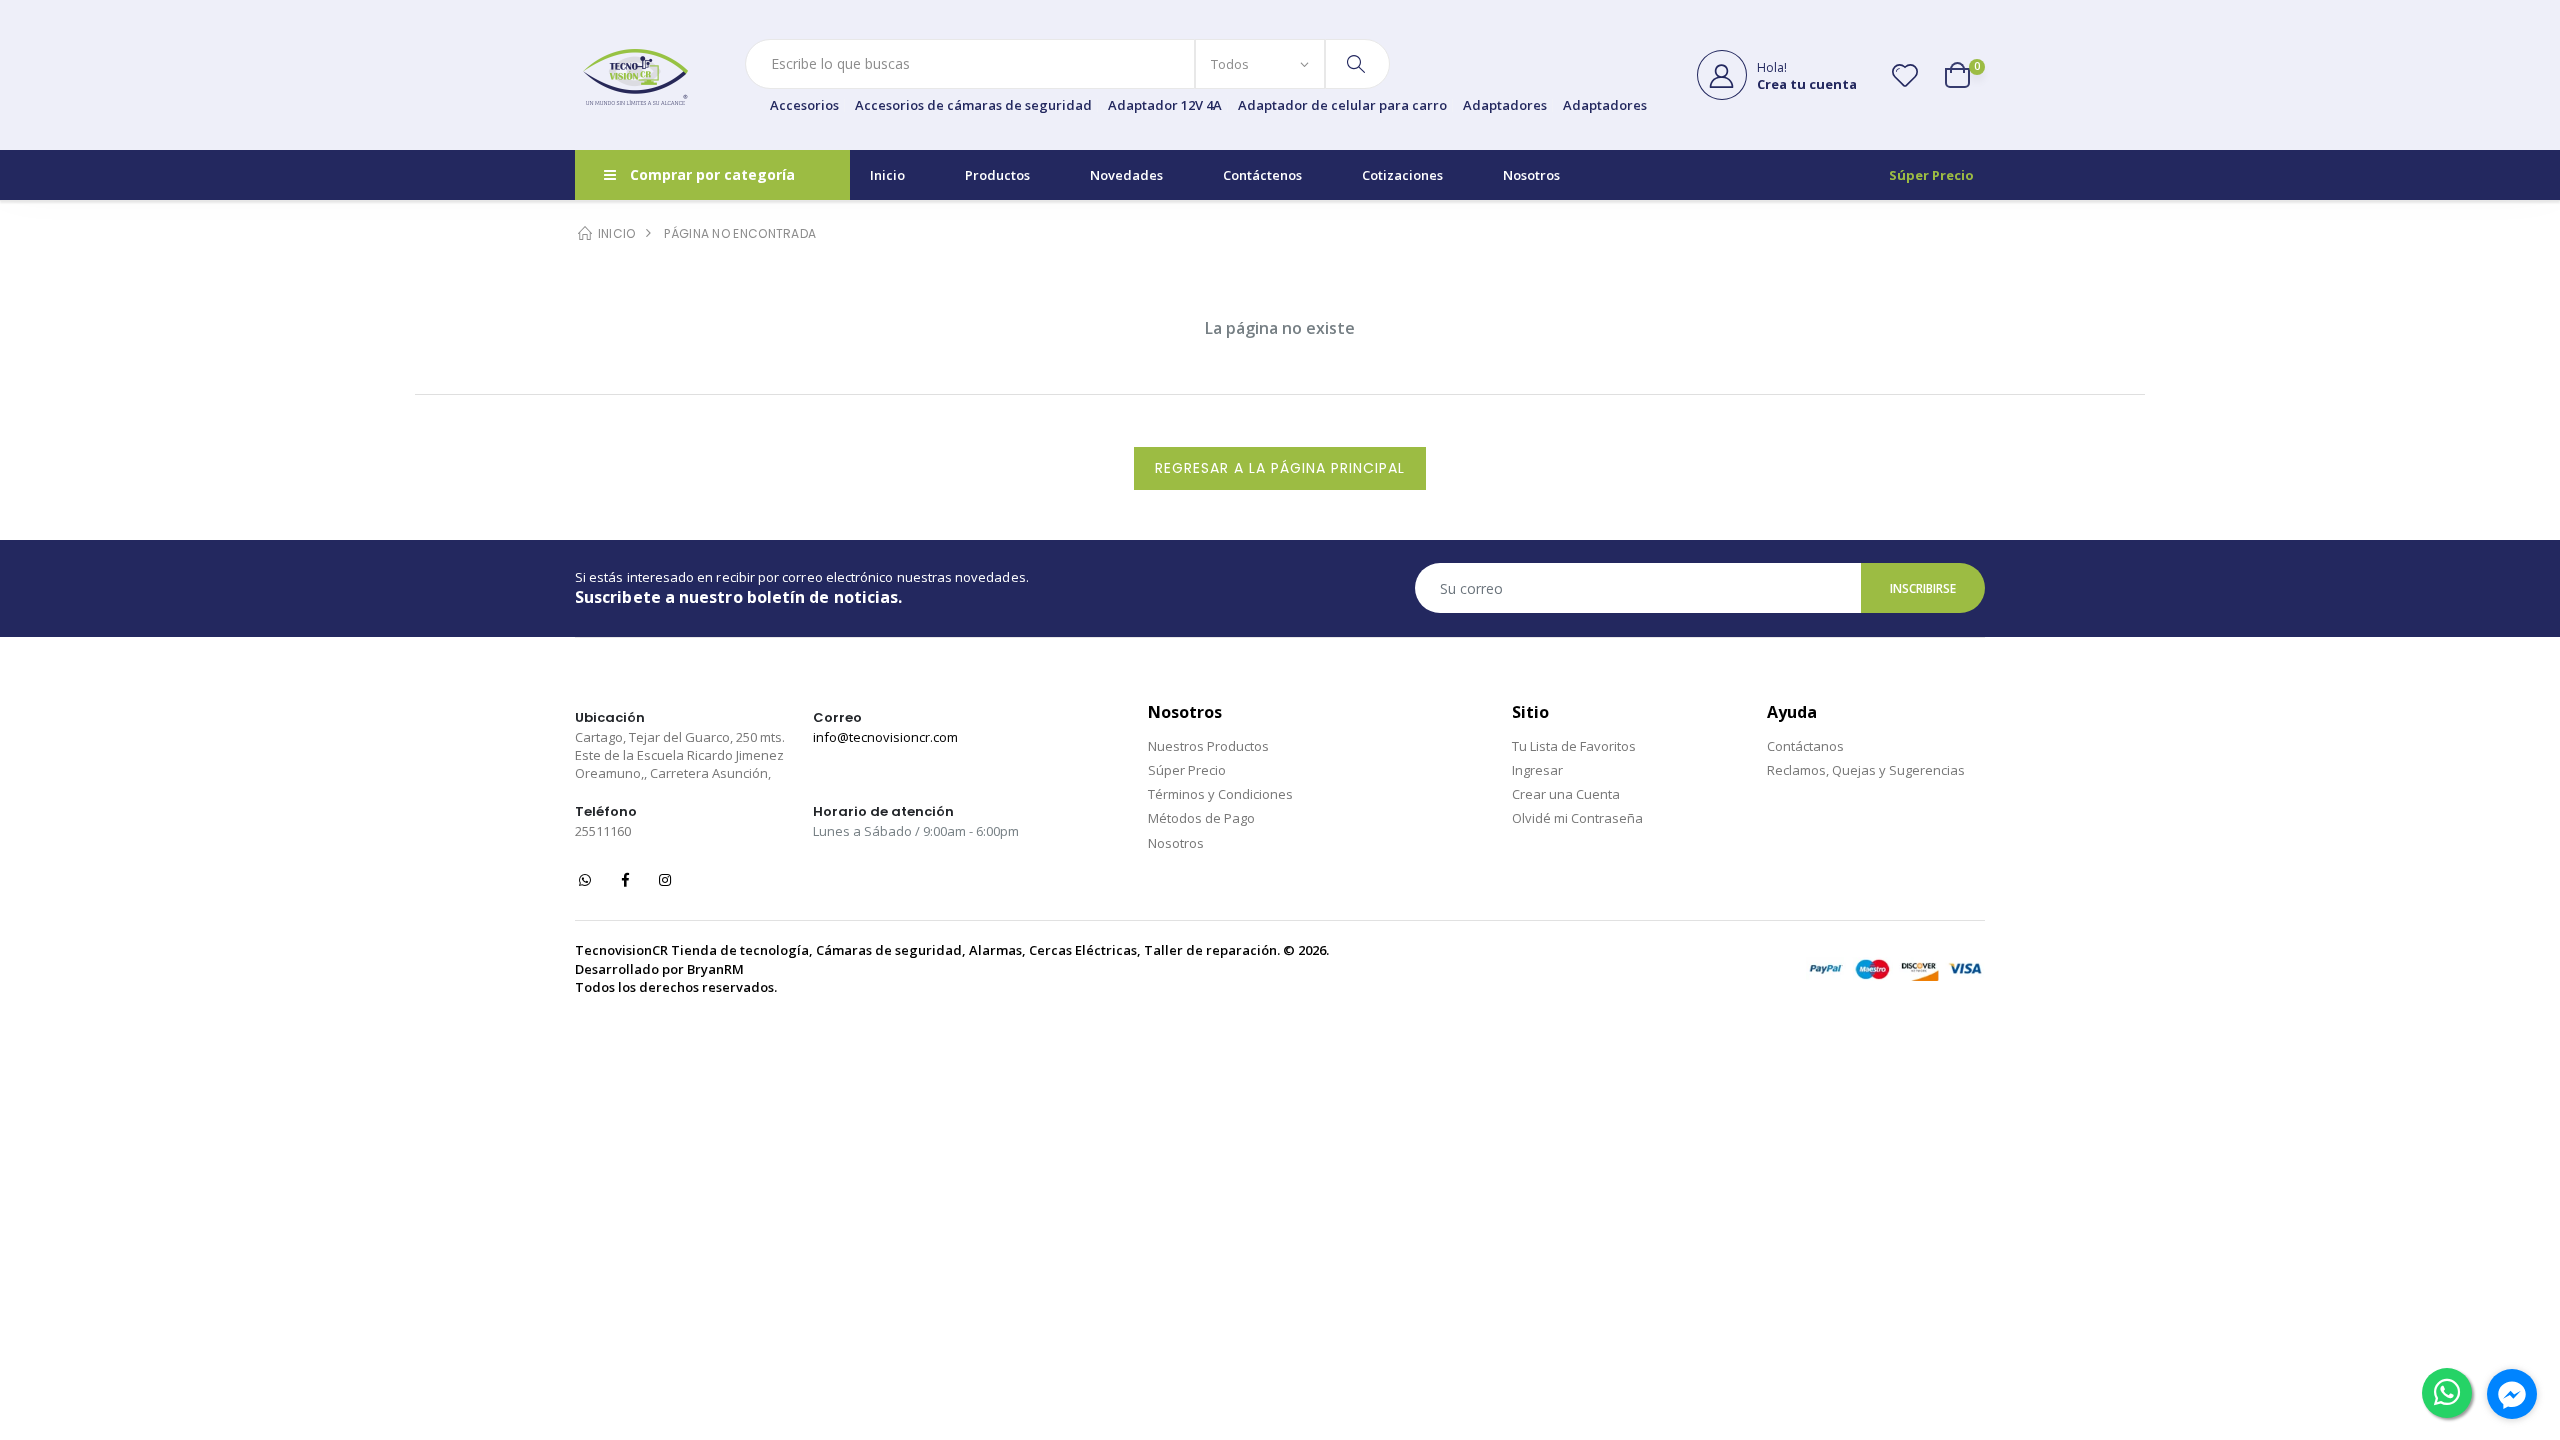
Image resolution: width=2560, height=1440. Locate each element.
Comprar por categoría (712, 174)
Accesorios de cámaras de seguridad (973, 105)
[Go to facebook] (2512, 1394)
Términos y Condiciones (1220, 794)
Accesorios (804, 105)
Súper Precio (1931, 175)
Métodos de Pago (1201, 818)
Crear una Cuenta (1566, 794)
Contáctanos (1805, 746)
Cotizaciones (1402, 175)
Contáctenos (1262, 175)
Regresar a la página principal (1280, 468)
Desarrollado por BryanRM (659, 969)
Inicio (887, 175)
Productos (997, 175)
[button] (1965, 75)
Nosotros (1531, 175)
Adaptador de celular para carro (1342, 105)
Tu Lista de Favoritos (1574, 746)
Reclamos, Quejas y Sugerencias (1866, 770)
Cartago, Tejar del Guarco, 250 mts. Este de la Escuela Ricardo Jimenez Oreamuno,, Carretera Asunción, (680, 755)
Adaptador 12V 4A (1165, 105)
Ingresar (1537, 770)
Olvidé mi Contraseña (1577, 818)
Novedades (1126, 175)
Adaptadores (1505, 105)
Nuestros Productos (1208, 746)
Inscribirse (1923, 588)
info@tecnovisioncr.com (885, 737)
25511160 (603, 831)
